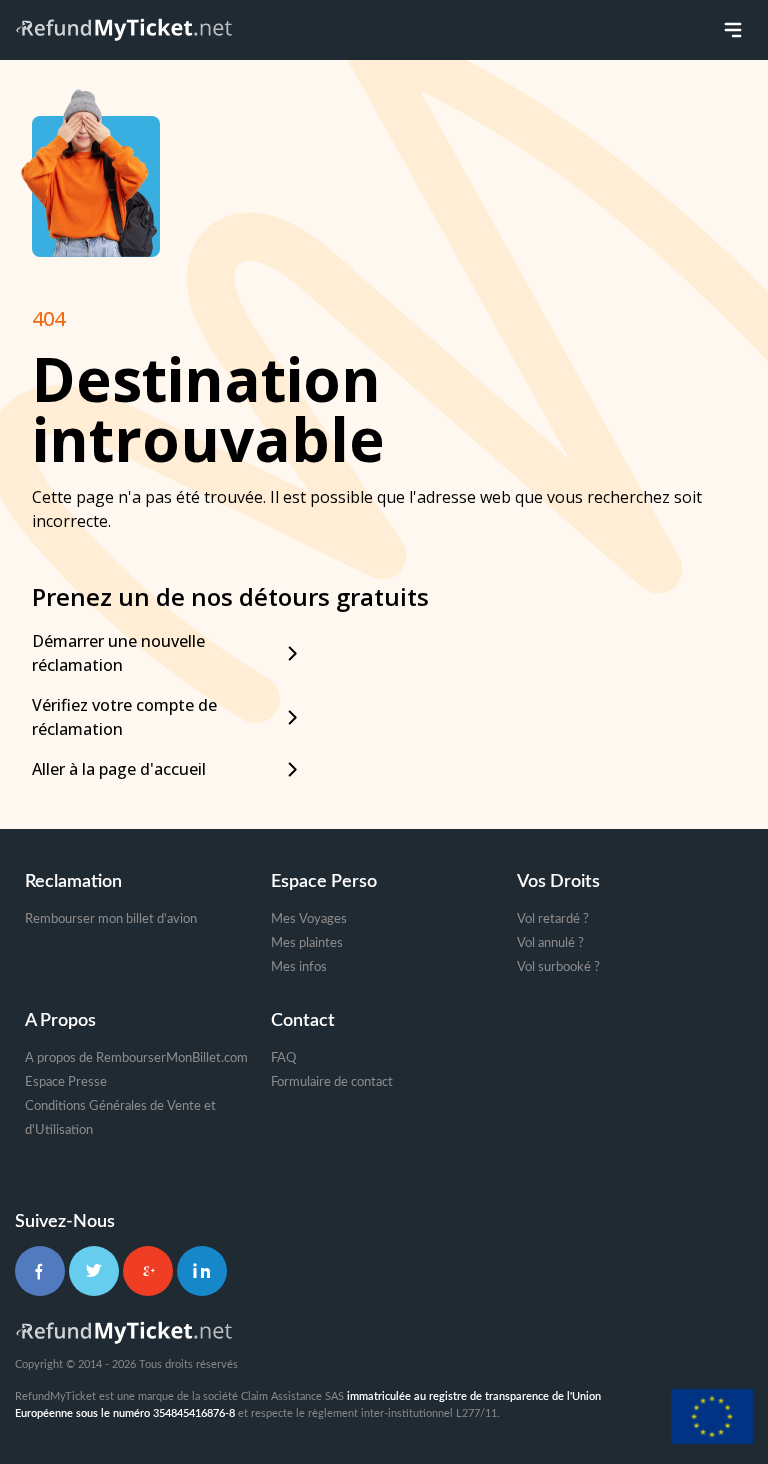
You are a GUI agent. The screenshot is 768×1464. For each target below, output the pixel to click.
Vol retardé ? (553, 919)
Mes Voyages (309, 919)
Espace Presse (66, 1082)
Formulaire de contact (332, 1082)
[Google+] (148, 1271)
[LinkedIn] (202, 1271)
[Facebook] (40, 1271)
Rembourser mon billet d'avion (111, 919)
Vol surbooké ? (558, 967)
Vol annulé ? (550, 943)
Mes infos (299, 967)
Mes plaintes (307, 943)
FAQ (283, 1058)
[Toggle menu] (733, 30)
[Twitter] (94, 1271)
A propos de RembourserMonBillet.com (136, 1058)
